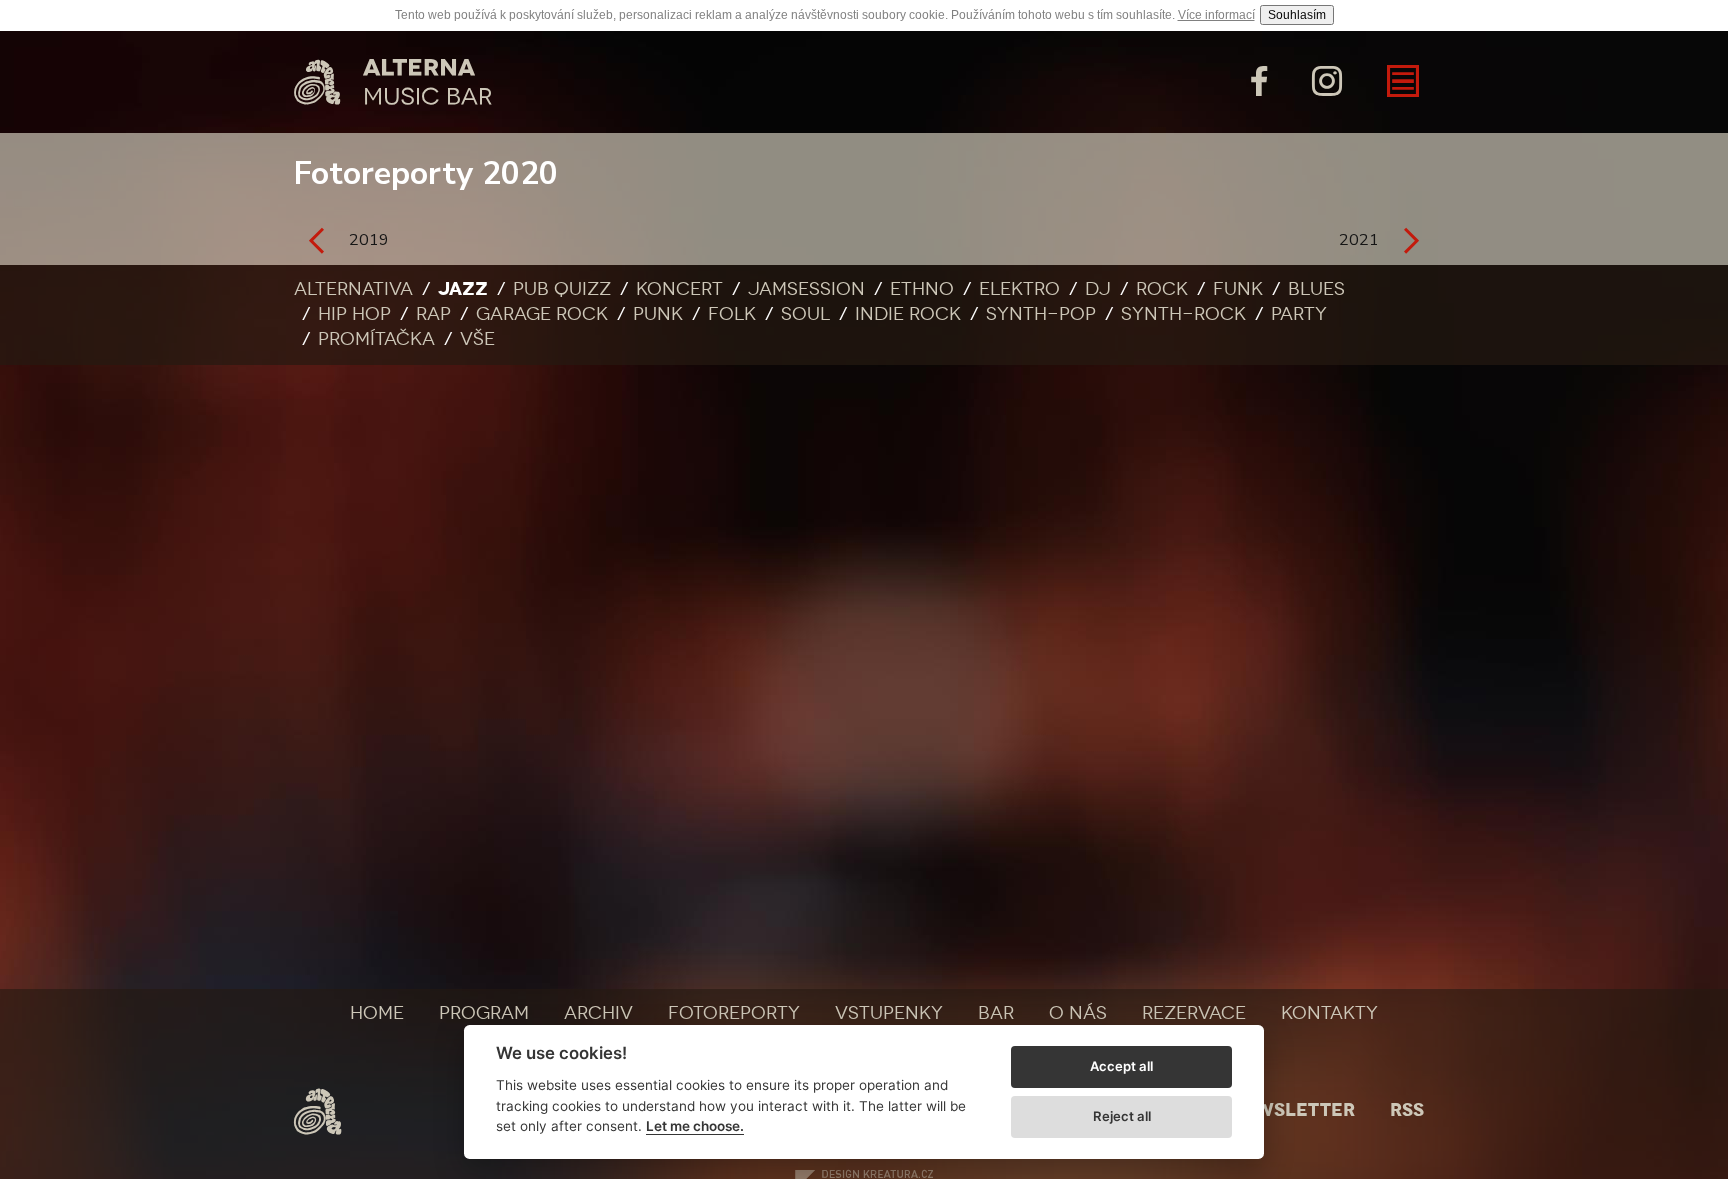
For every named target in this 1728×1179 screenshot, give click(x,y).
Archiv (598, 1013)
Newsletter (1292, 1110)
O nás (1078, 1013)
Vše (477, 339)
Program (484, 1013)
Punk (658, 314)
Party (1299, 314)
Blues (1316, 289)
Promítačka (376, 339)
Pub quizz (562, 289)
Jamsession (806, 289)
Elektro (1019, 289)
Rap (433, 314)
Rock (1162, 289)
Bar (996, 1013)
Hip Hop (354, 314)
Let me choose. (695, 1126)
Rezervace (1194, 1013)
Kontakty (1329, 1013)
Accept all (1121, 1066)
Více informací (1216, 15)
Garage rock (542, 314)
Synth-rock (1183, 314)
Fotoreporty (734, 1013)
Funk (1238, 289)
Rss (1407, 1110)
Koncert (679, 289)
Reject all (1122, 1116)
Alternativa (353, 289)
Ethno (922, 289)
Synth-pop (1041, 314)
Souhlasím (1297, 15)
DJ (1098, 289)
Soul (805, 314)
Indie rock (908, 314)
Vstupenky (889, 1013)
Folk (732, 314)
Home (377, 1013)
